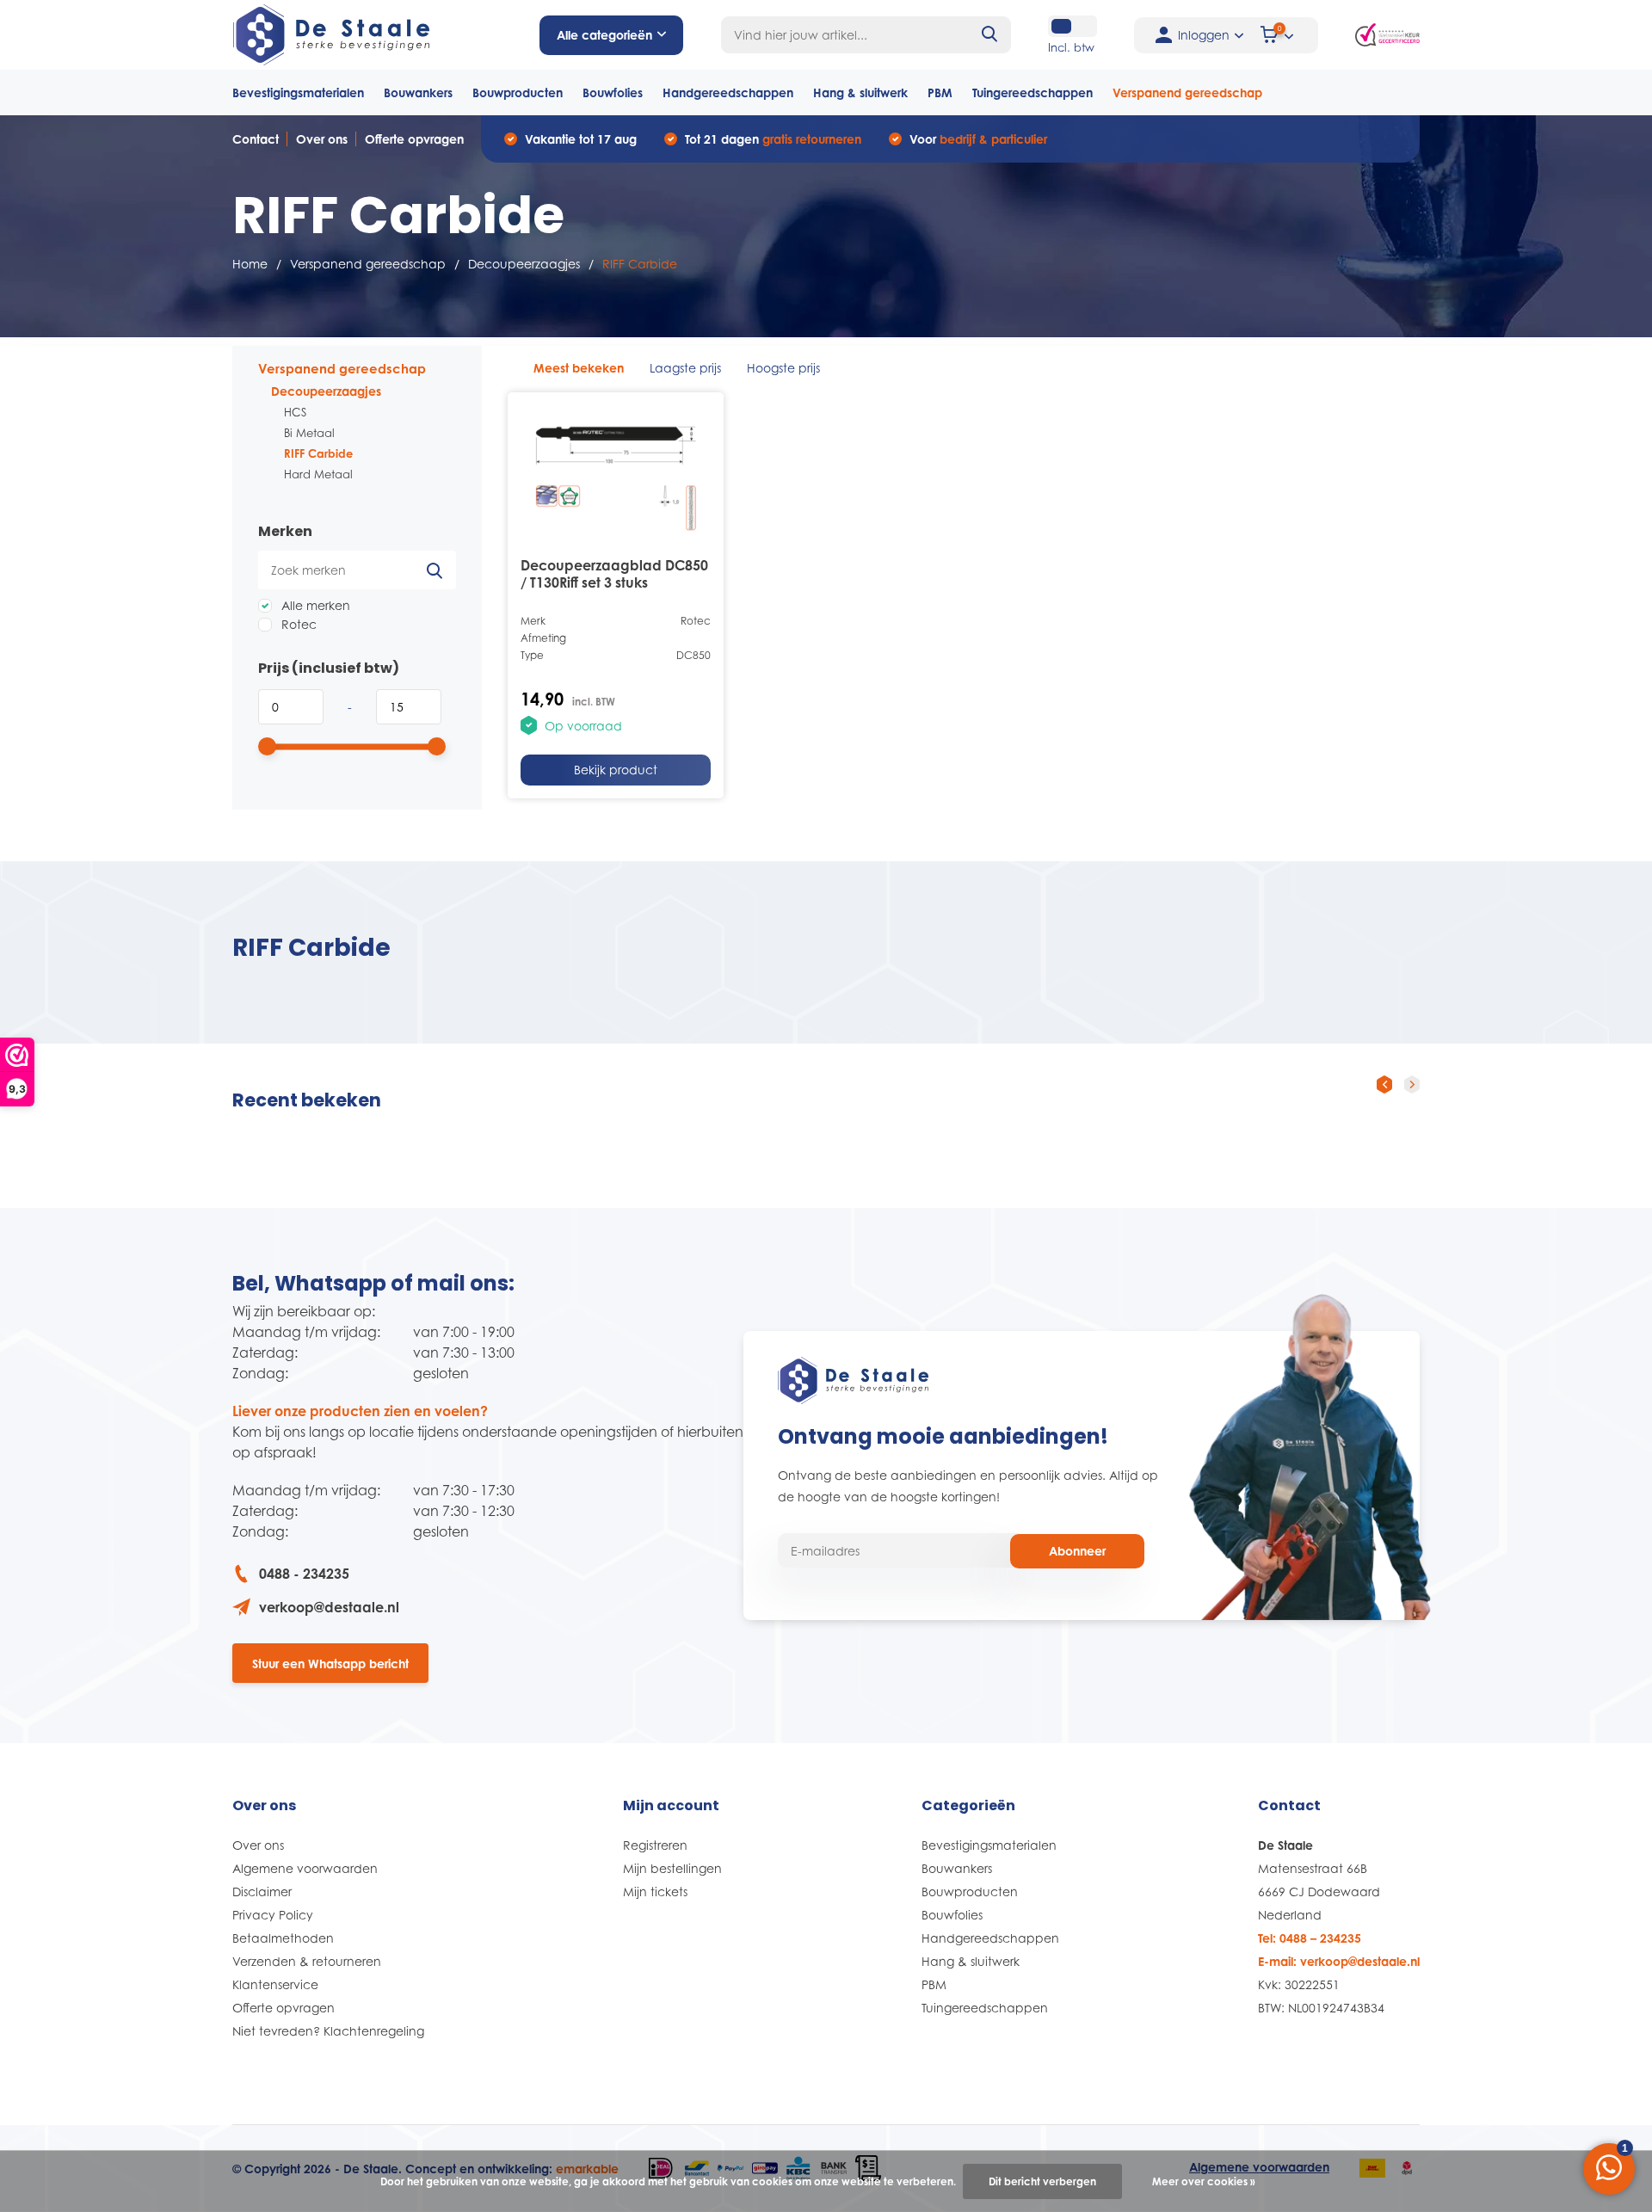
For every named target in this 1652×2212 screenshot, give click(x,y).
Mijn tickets (655, 1892)
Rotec (297, 624)
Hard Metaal (318, 474)
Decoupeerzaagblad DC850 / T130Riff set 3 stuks (614, 574)
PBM (940, 92)
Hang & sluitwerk (860, 92)
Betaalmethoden (283, 1938)
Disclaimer (262, 1892)
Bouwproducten (518, 92)
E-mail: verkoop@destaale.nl (1339, 1961)
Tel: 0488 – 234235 (1310, 1938)
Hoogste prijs (783, 368)
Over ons (322, 139)
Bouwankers (418, 92)
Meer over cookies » (1204, 2181)
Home (250, 264)
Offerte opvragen (414, 139)
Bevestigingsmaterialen (298, 92)
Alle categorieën (604, 35)
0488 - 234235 (304, 1574)
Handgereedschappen (728, 92)
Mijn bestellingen (672, 1868)
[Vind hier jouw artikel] (990, 35)
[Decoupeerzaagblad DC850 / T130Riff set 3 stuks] (616, 472)
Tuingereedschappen (1032, 92)
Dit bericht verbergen (1042, 2181)
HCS (295, 412)
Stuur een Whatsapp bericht (330, 1664)
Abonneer (1077, 1551)
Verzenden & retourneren (307, 1961)
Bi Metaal (309, 433)
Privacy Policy (273, 1915)
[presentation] (1384, 1084)
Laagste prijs (685, 368)
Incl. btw (1071, 47)
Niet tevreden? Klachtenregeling (328, 2031)
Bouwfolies (613, 92)
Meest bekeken (579, 368)
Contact (256, 139)
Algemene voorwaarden (305, 1868)
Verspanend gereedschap (1187, 92)
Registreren (655, 1845)
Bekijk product (616, 770)
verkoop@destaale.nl (329, 1607)
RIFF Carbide (318, 453)
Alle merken (314, 605)
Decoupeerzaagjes (524, 264)
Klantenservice (275, 1984)
